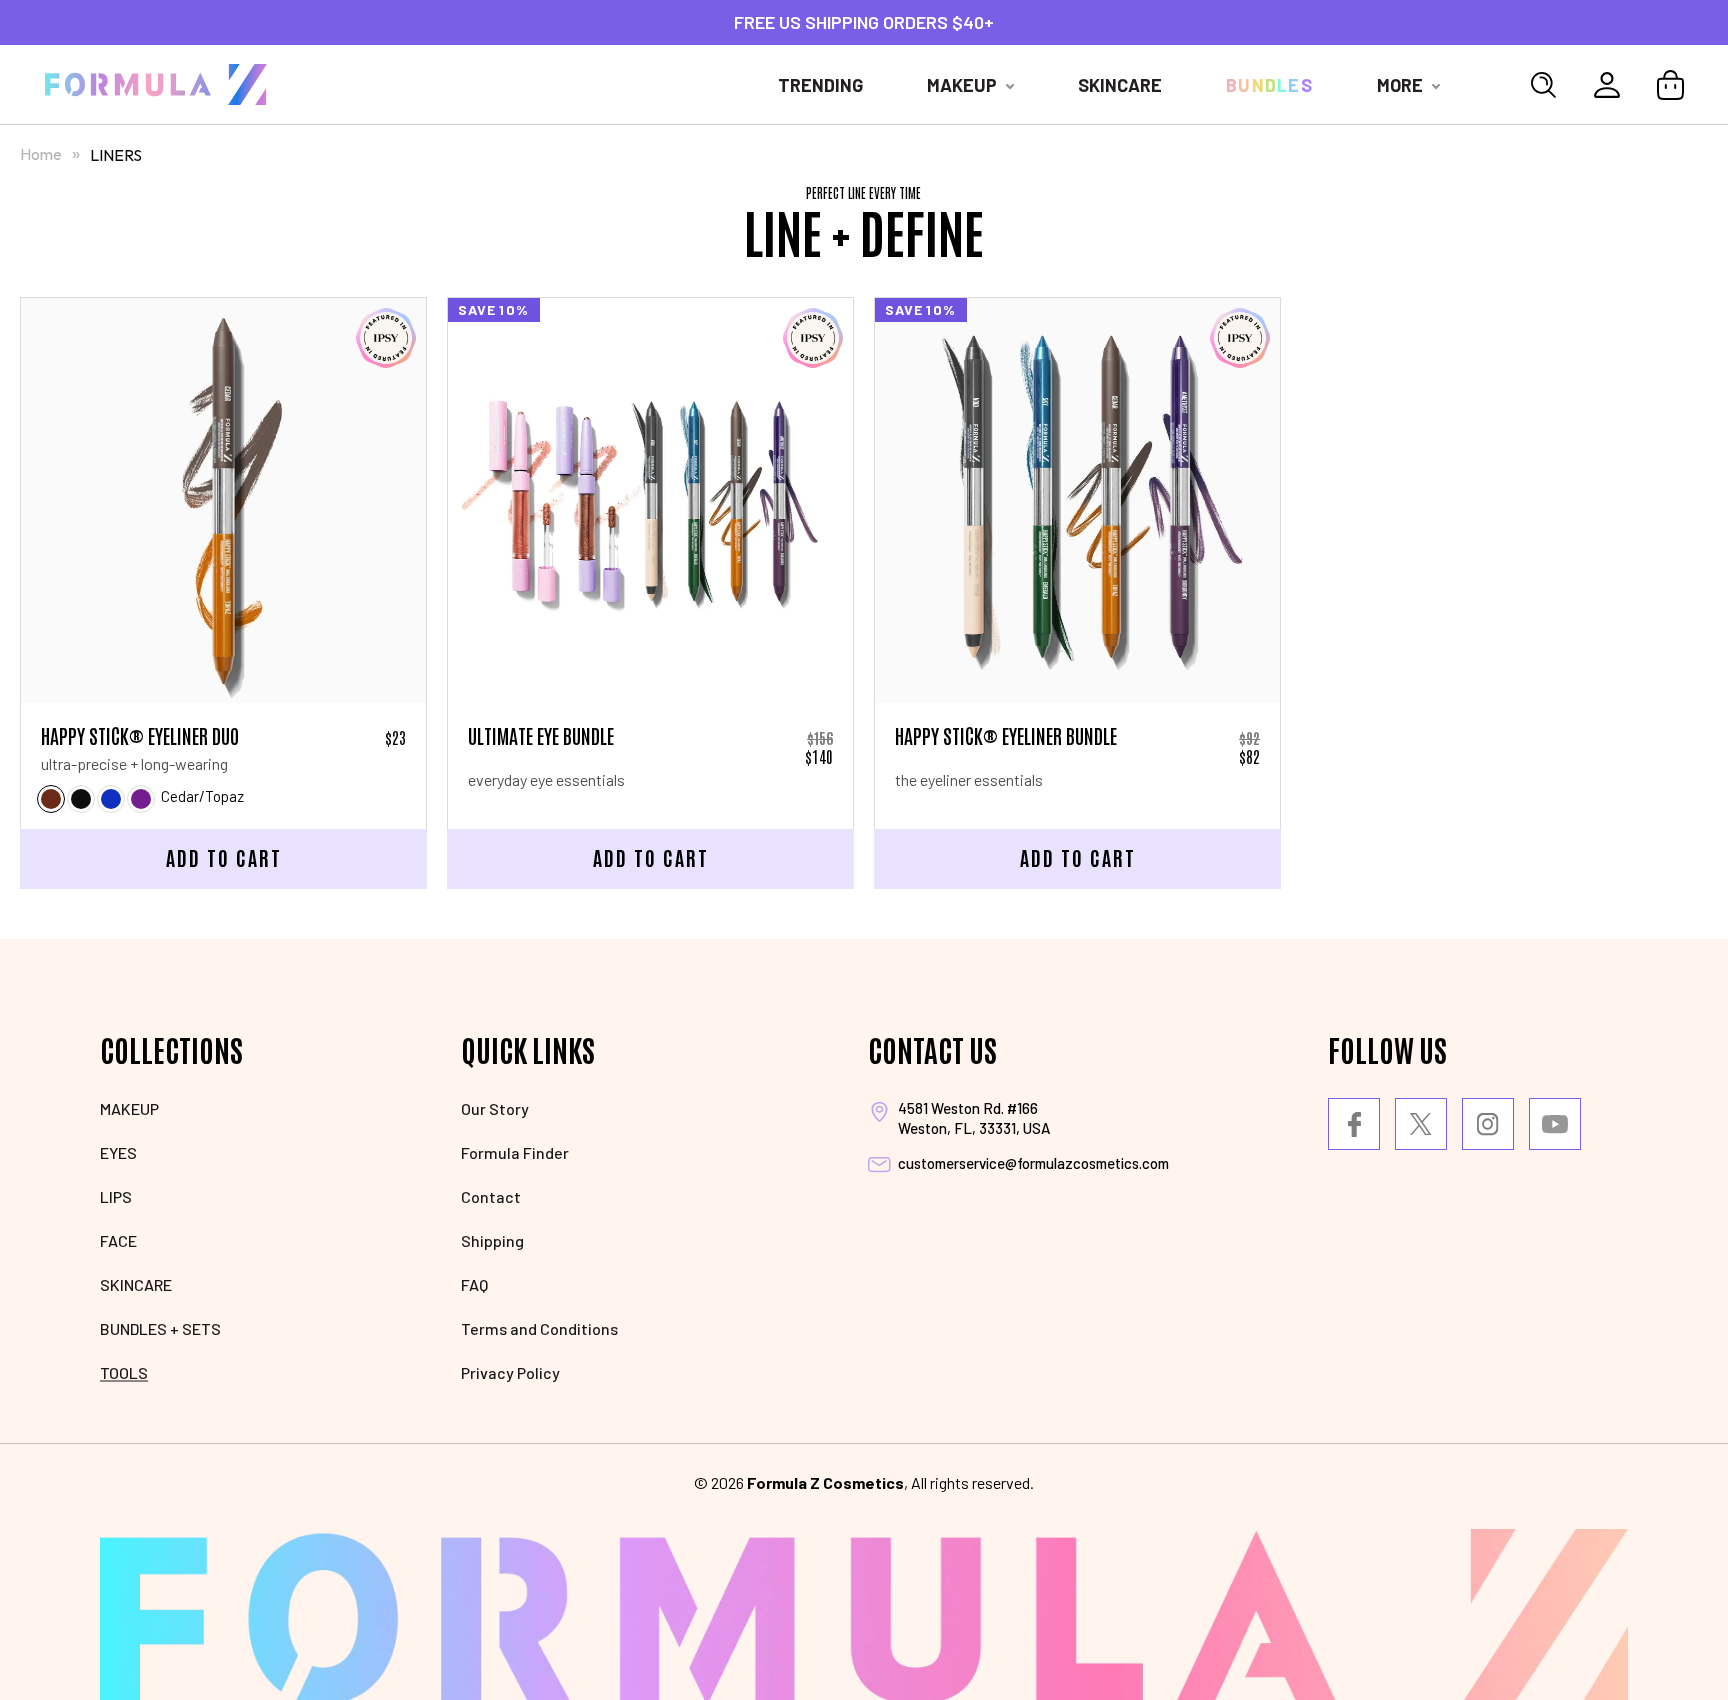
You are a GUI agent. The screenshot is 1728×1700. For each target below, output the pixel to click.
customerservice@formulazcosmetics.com (1033, 1163)
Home (41, 154)
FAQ (474, 1284)
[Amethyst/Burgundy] (141, 799)
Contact (491, 1196)
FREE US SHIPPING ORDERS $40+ (864, 22)
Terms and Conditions (539, 1328)
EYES (118, 1152)
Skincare (1120, 85)
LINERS (116, 155)
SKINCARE (136, 1284)
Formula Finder (515, 1152)
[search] (1543, 85)
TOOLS (124, 1372)
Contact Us (932, 1048)
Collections (171, 1048)
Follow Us (1387, 1048)
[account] (1607, 85)
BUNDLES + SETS (160, 1328)
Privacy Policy (510, 1372)
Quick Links (528, 1048)
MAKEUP (129, 1108)
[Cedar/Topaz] (51, 799)
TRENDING (820, 85)
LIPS (116, 1196)
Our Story (495, 1108)
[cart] (1670, 85)
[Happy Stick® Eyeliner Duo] (223, 500)
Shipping (492, 1240)
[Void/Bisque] (81, 799)
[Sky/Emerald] (111, 799)
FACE (118, 1240)
